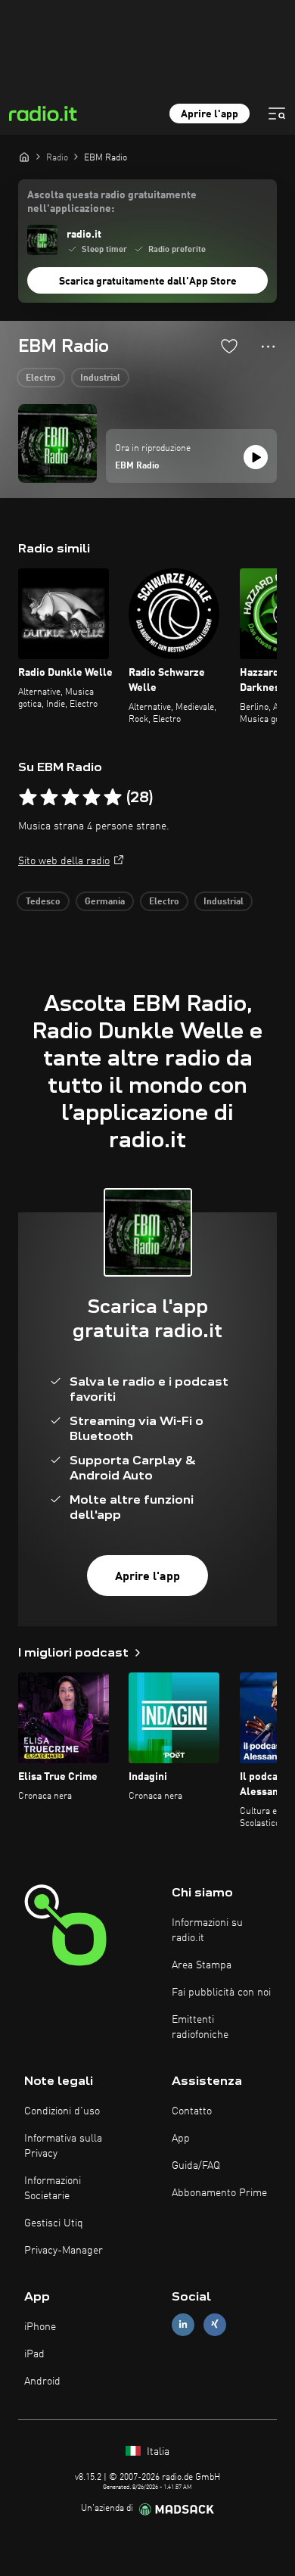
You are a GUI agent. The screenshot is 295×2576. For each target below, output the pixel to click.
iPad (34, 2354)
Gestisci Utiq (54, 2223)
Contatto (192, 2111)
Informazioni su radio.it (207, 1930)
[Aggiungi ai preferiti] (229, 346)
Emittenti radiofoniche (200, 2027)
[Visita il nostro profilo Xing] (215, 2324)
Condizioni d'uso (62, 2111)
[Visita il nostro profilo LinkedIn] (183, 2324)
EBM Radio (137, 466)
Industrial (100, 378)
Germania (105, 902)
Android (42, 2382)
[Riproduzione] (256, 457)
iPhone (40, 2327)
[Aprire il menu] (277, 114)
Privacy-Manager (64, 2251)
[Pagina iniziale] (24, 157)
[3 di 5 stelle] (70, 798)
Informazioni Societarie (53, 2189)
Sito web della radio (64, 861)
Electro (41, 378)
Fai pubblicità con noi (221, 1993)
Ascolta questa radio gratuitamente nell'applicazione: (112, 202)
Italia (157, 2452)
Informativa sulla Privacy (63, 2146)
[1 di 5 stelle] (28, 798)
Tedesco (43, 902)
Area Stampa (202, 1965)
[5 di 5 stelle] (113, 798)
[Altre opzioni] (268, 347)
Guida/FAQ (196, 2166)
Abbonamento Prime (219, 2193)
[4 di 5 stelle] (92, 798)
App (181, 2139)
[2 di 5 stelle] (49, 798)
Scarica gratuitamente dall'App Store (148, 282)
